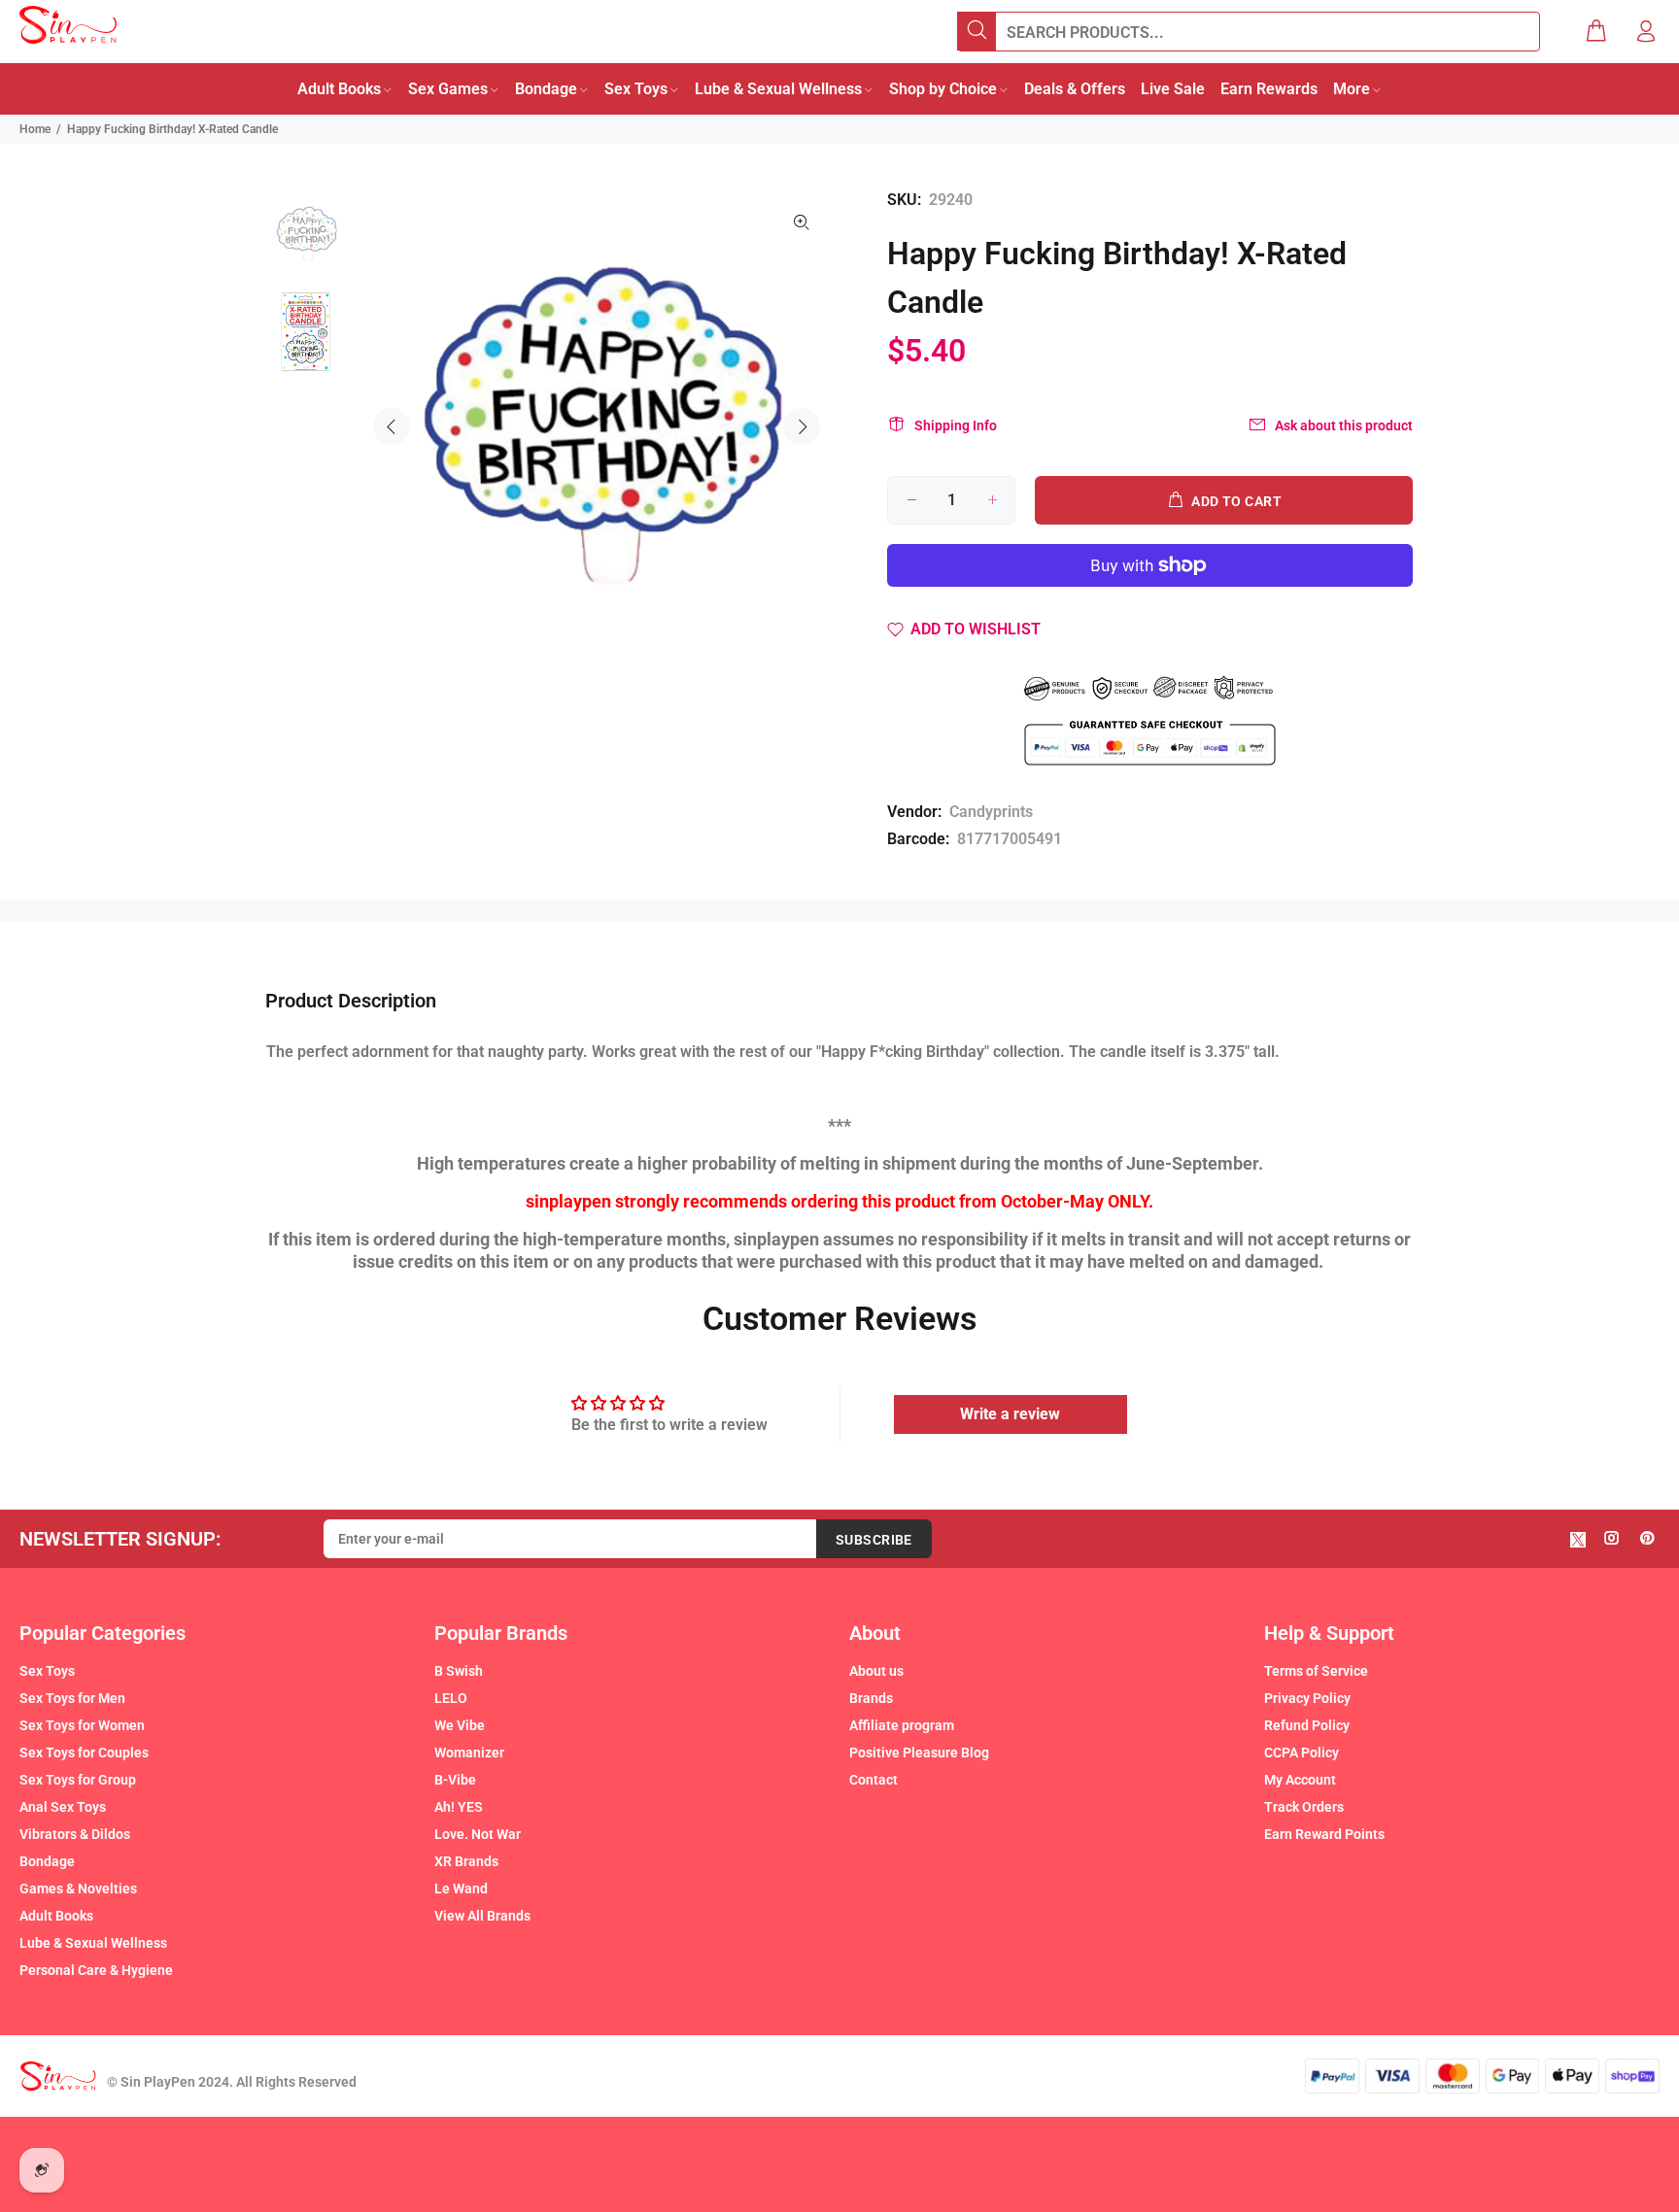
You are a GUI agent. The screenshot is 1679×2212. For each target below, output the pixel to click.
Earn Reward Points (1324, 1834)
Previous (392, 426)
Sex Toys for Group (78, 1780)
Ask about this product (1344, 425)
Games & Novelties (78, 1889)
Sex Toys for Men (72, 1698)
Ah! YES (459, 1807)
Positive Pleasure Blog (919, 1753)
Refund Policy (1307, 1725)
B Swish (459, 1671)
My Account (1300, 1780)
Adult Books (56, 1916)
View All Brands (482, 1916)
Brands (871, 1698)
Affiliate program (902, 1725)
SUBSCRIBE (874, 1540)
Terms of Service (1316, 1671)
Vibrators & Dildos (75, 1834)
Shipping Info (956, 425)
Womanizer (469, 1753)
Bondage (47, 1861)
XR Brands (466, 1861)
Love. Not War (478, 1834)
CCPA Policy (1302, 1753)
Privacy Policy (1307, 1698)
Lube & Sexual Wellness (93, 1943)
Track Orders (1304, 1807)
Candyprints (991, 812)
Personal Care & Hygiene (96, 1970)
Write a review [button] (1010, 1414)
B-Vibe (455, 1780)
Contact (874, 1780)
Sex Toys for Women (82, 1725)
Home (35, 129)
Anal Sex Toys (63, 1807)
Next (802, 426)
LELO (451, 1698)
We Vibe (460, 1725)
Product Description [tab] (351, 1001)
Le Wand (461, 1889)
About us (876, 1671)
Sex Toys (47, 1671)
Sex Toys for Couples (84, 1753)
